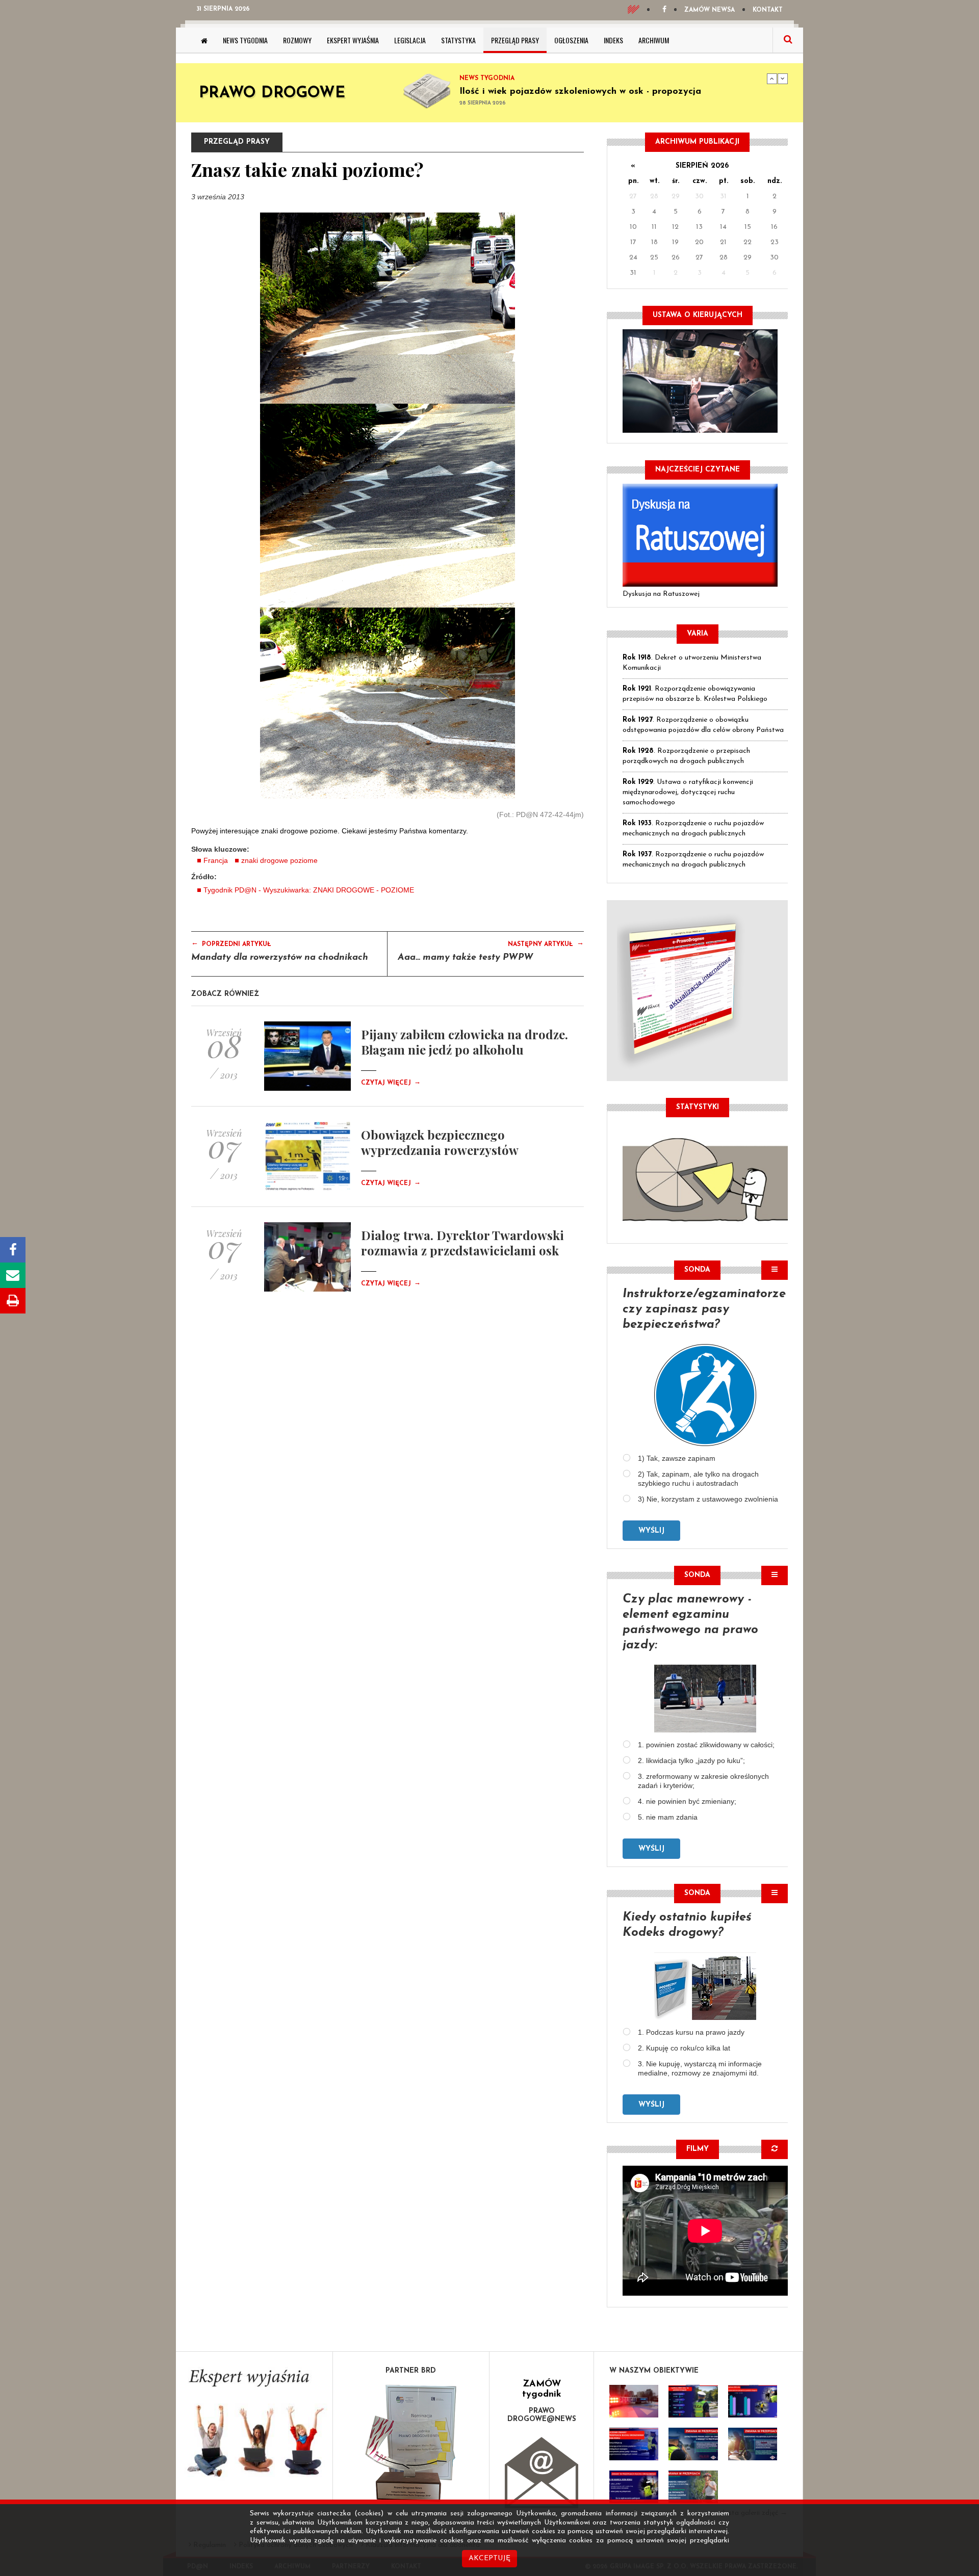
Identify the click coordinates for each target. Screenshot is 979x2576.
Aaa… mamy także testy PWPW (466, 958)
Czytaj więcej (391, 1083)
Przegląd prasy (515, 40)
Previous (772, 78)
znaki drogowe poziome (279, 860)
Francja (216, 860)
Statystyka (458, 40)
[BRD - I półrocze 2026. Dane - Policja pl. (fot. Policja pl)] (634, 2401)
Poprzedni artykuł (231, 943)
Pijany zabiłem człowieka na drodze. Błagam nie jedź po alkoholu (465, 1042)
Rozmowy (297, 40)
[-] (693, 2401)
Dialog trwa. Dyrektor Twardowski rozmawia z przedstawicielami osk (462, 1243)
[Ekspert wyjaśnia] (254, 2426)
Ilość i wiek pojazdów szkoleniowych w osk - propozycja (580, 92)
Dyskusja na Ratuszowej (661, 594)
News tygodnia (245, 40)
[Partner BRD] (411, 2443)
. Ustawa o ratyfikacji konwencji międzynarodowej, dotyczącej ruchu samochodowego (688, 792)
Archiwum (654, 40)
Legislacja (410, 40)
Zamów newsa (710, 10)
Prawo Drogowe (272, 94)
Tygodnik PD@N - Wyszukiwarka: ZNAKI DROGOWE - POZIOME (309, 890)
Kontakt (768, 10)
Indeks (613, 40)
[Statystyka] (705, 1178)
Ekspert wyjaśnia (353, 40)
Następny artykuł (546, 943)
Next (783, 78)
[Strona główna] (204, 40)
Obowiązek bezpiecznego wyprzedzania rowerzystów (440, 1142)
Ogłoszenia (571, 40)
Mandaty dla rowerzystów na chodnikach (280, 958)
